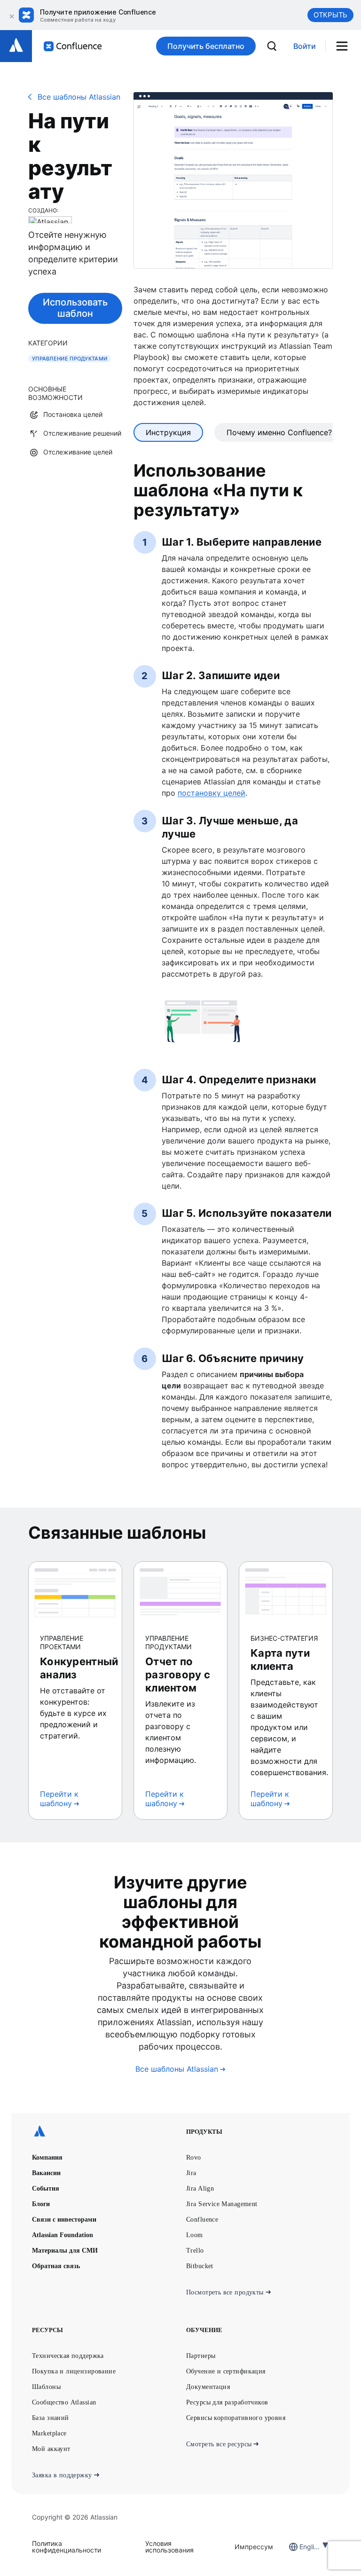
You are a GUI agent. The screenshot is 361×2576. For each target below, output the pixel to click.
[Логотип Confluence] (73, 46)
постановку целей (212, 793)
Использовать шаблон (75, 308)
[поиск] (272, 46)
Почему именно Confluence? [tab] (279, 432)
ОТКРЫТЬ (330, 15)
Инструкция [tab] (168, 432)
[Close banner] (10, 15)
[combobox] (300, 2547)
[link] (305, 46)
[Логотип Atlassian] (16, 46)
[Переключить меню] (345, 46)
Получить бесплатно (206, 46)
